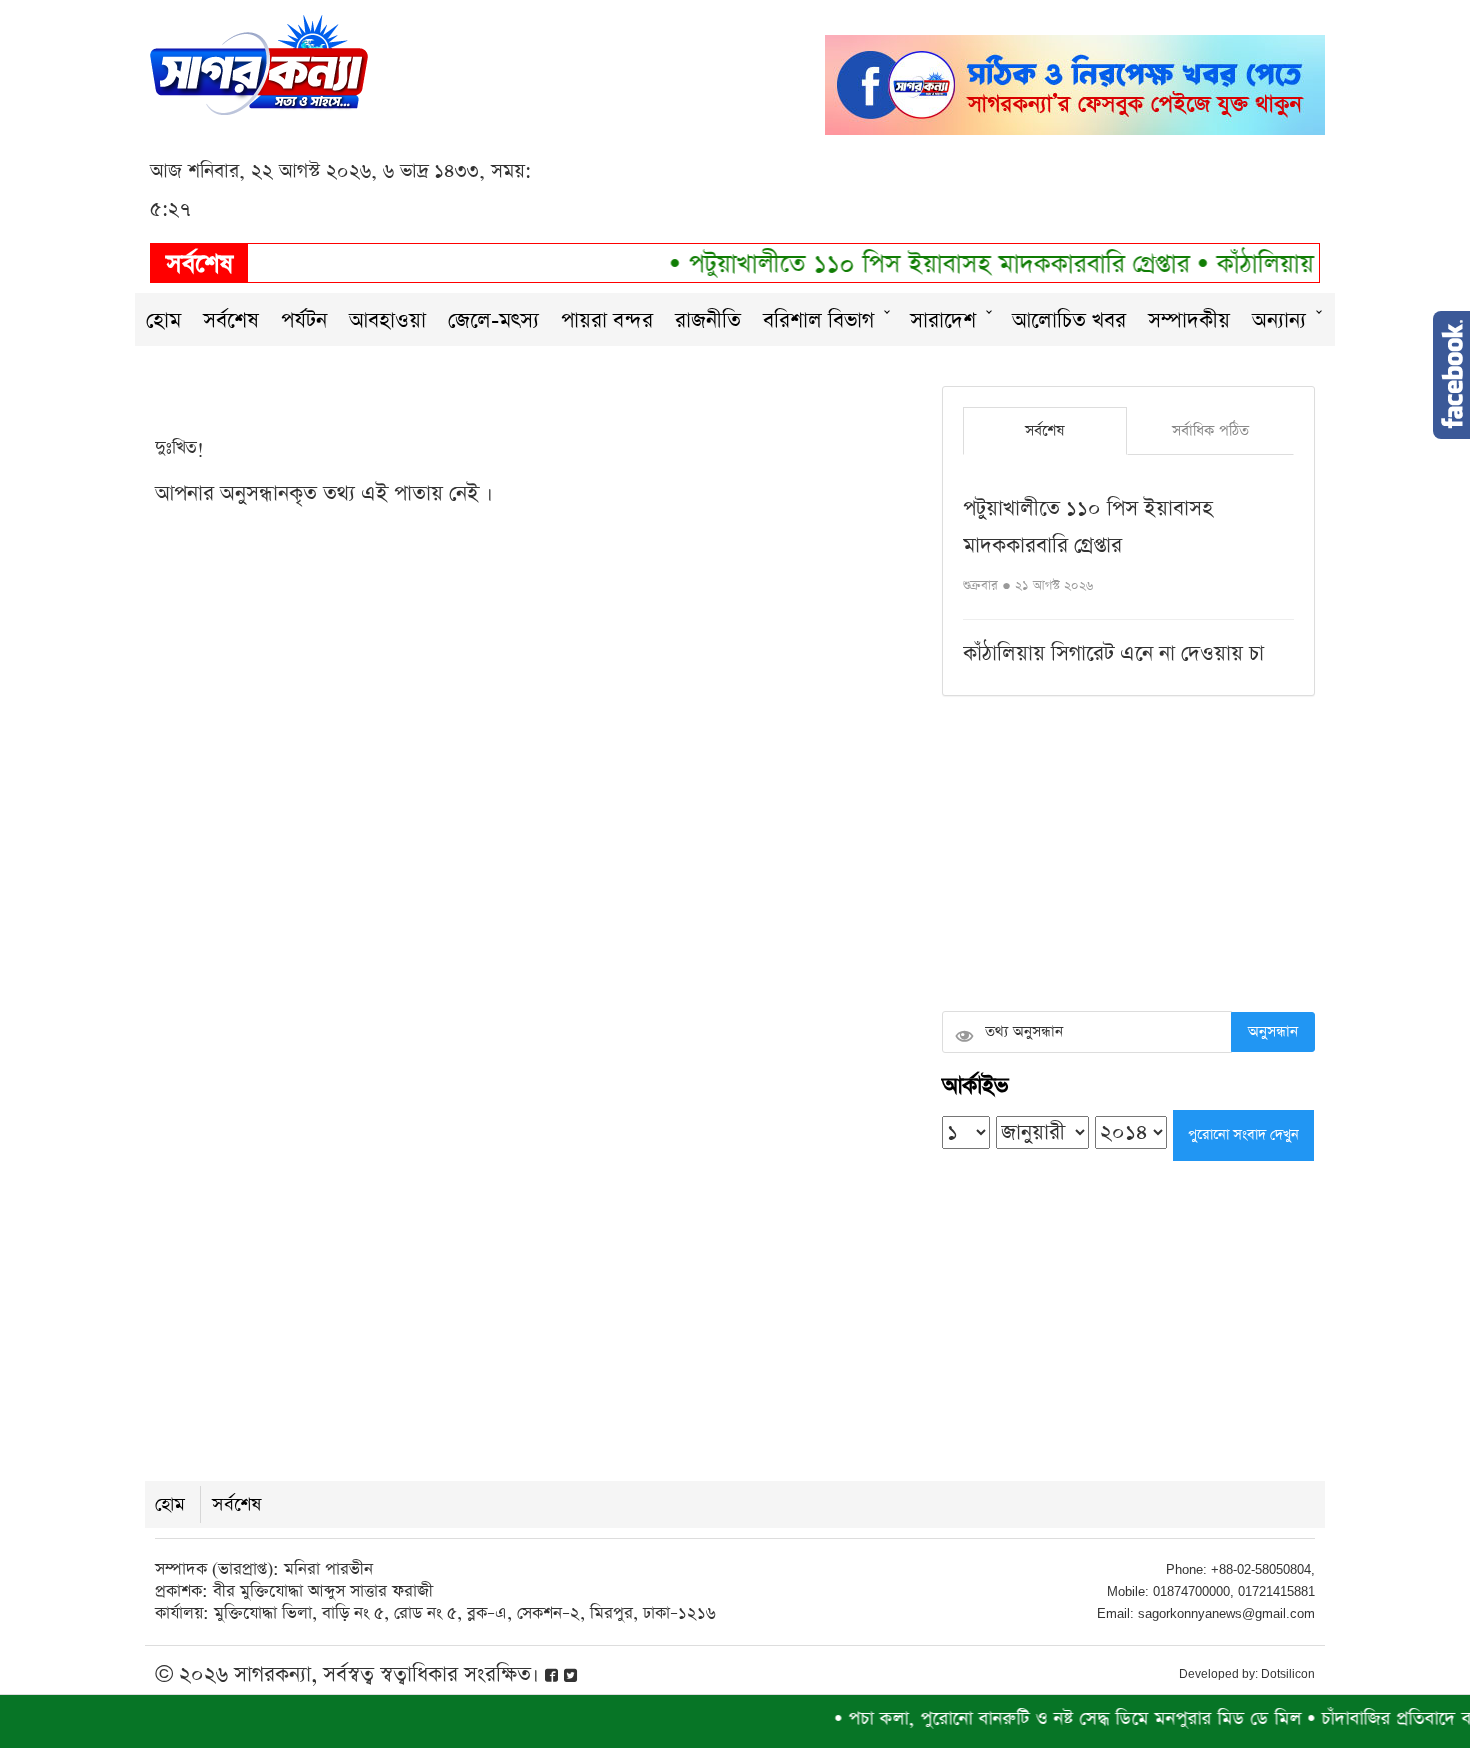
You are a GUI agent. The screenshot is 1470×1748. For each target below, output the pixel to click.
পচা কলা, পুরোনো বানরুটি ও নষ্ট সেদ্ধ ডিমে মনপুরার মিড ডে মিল (1041, 1718)
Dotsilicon (1288, 1674)
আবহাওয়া (387, 320)
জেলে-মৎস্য (493, 320)
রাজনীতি (708, 320)
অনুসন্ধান (1273, 1031)
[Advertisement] (1128, 856)
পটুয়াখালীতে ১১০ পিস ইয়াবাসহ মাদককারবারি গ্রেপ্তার (910, 264)
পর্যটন (304, 320)
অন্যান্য (1279, 320)
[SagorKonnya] (259, 62)
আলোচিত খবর (1069, 320)
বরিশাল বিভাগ (818, 320)
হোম (163, 320)
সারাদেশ (943, 320)
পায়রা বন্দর (607, 320)
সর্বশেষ (231, 320)
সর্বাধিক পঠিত (1210, 430)
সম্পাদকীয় (1189, 320)
